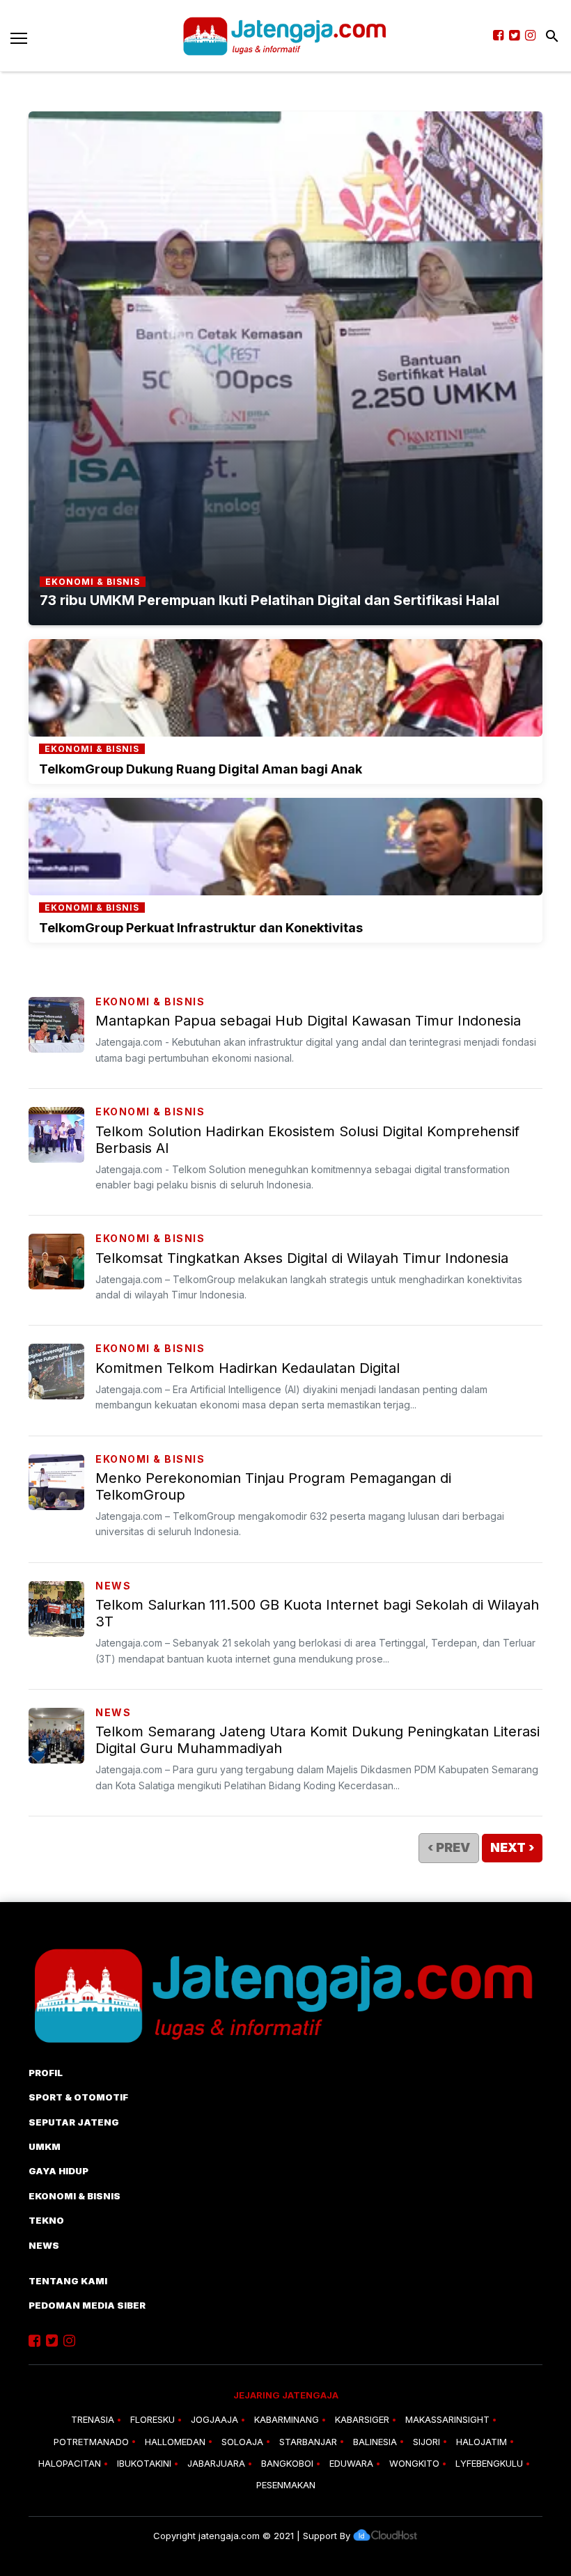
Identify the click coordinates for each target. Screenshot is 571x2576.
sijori (427, 2442)
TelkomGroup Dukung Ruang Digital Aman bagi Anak (201, 769)
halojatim (482, 2442)
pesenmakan (286, 2485)
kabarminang (287, 2419)
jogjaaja (214, 2419)
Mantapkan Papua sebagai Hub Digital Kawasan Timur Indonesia (308, 1021)
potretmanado (91, 2442)
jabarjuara (216, 2463)
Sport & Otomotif (78, 2097)
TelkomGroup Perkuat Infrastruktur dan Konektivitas (201, 928)
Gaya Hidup (58, 2171)
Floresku (152, 2419)
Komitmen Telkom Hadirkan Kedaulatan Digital (248, 1368)
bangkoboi (287, 2463)
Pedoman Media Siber (87, 2305)
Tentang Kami (68, 2281)
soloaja (242, 2442)
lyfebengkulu (489, 2463)
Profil (46, 2073)
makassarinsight (447, 2419)
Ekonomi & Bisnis (150, 1002)
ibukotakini (144, 2463)
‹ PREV (449, 1847)
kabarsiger (362, 2419)
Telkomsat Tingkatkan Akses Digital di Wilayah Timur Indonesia (302, 1258)
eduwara (351, 2463)
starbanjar (308, 2442)
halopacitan (70, 2463)
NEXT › (512, 1847)
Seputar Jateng (74, 2122)
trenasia (93, 2419)
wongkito (414, 2463)
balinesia (375, 2442)
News (113, 1586)
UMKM (45, 2146)
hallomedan (175, 2442)
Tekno (46, 2220)
